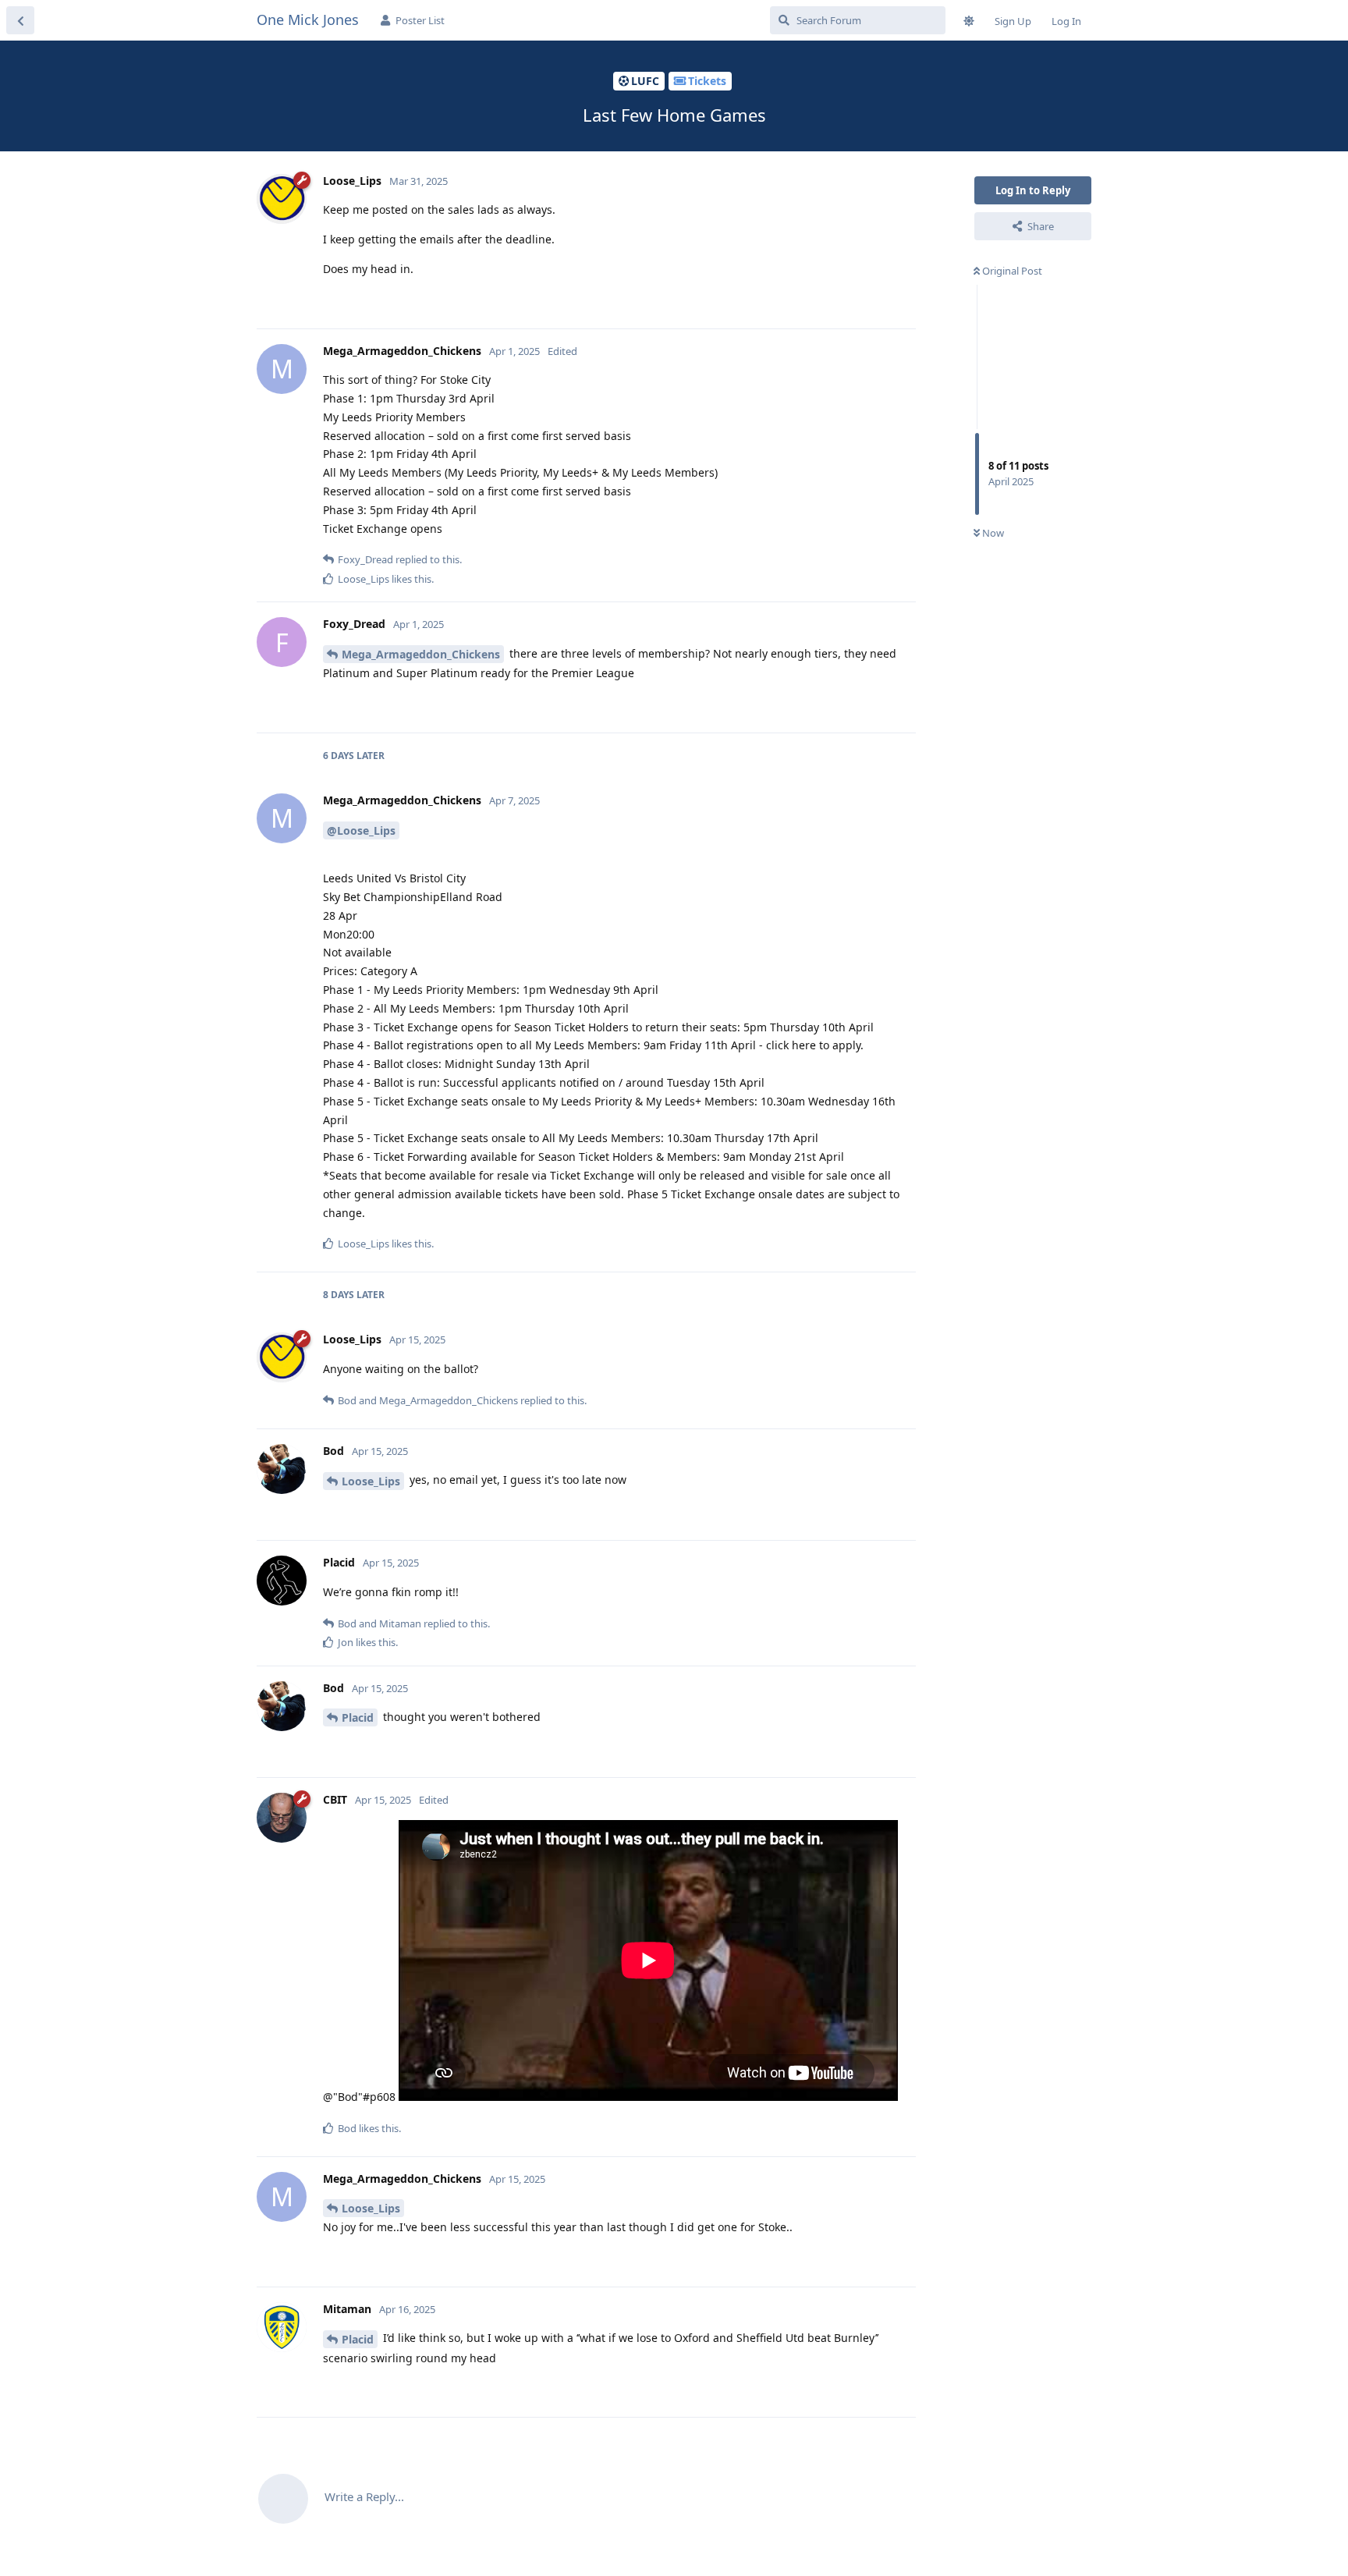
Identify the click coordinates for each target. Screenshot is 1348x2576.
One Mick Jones (308, 20)
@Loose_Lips (361, 830)
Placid (358, 1717)
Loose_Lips (371, 1481)
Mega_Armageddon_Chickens (421, 654)
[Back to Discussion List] (20, 20)
